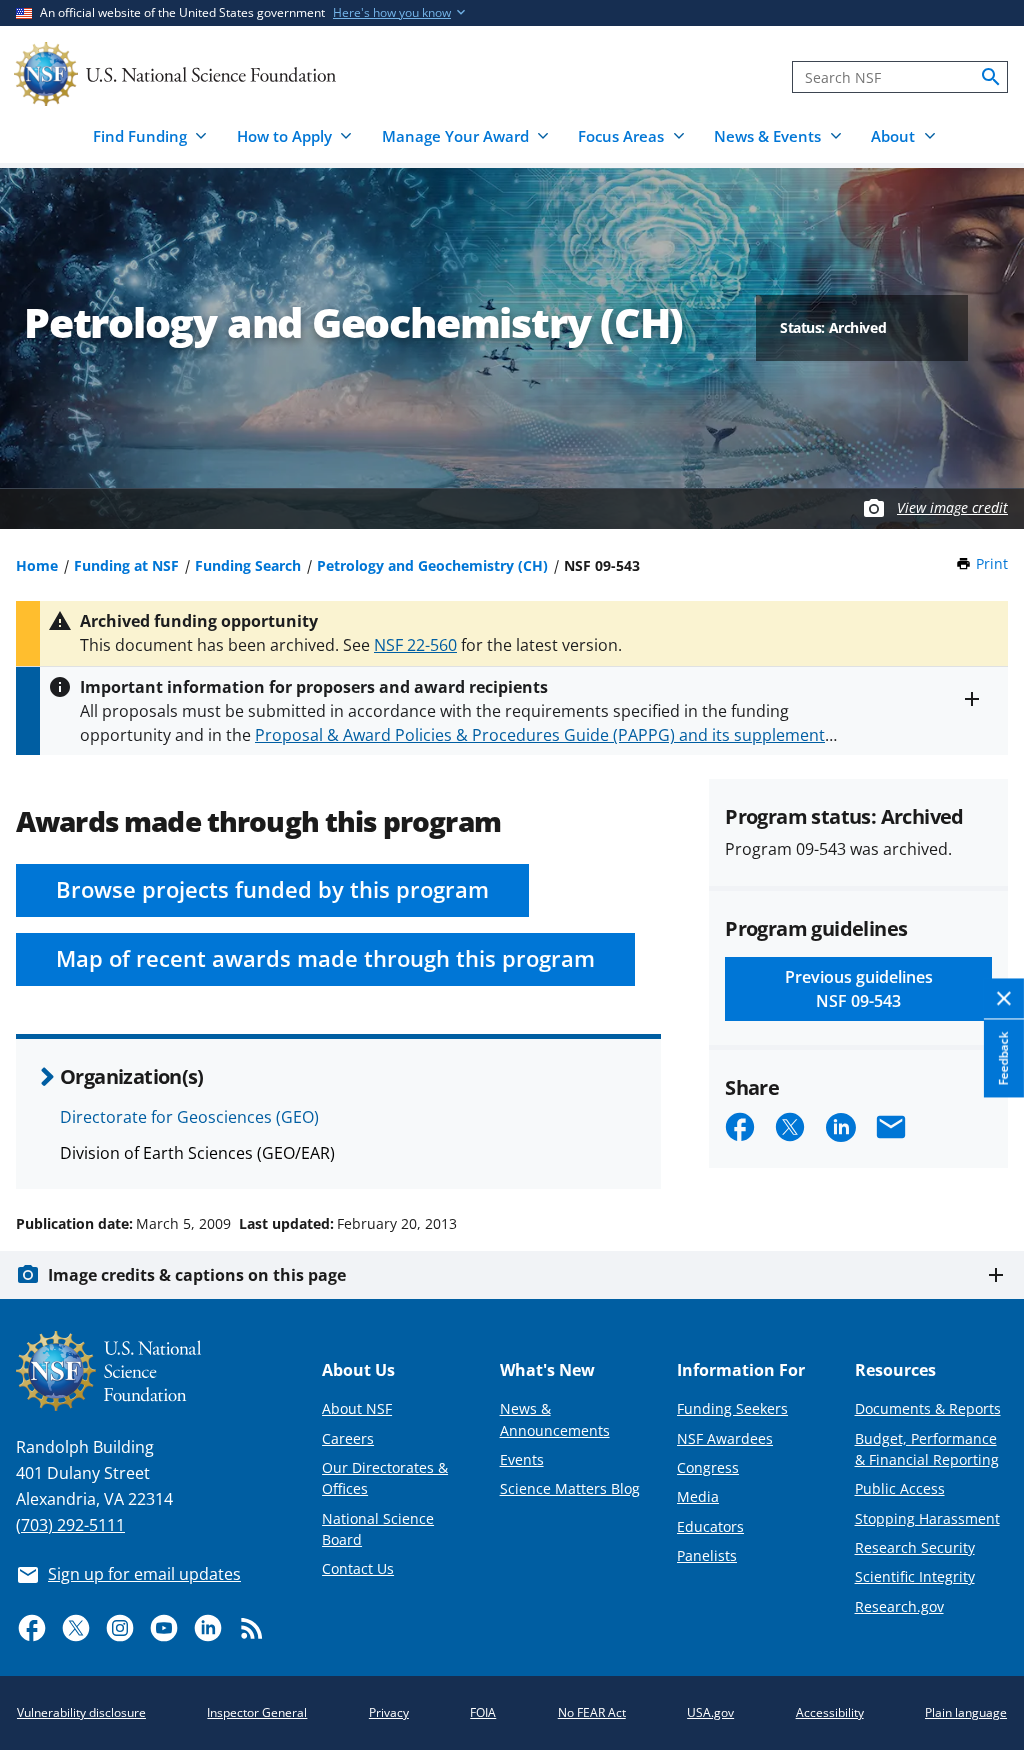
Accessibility (830, 1712)
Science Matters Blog (570, 1488)
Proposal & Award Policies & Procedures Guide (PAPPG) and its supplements (544, 735)
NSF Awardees (725, 1438)
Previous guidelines (859, 989)
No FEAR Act (592, 1712)
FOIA (483, 1712)
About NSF (357, 1408)
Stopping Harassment (927, 1518)
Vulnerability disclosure (81, 1712)
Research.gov (899, 1606)
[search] (991, 77)
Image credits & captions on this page (197, 1275)
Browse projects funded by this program (272, 889)
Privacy (389, 1712)
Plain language (966, 1712)
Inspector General (257, 1712)
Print (992, 563)
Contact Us (358, 1568)
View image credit (952, 507)
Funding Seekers (732, 1408)
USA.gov (710, 1712)
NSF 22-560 (415, 645)
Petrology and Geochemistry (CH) (432, 565)
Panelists (707, 1555)
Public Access (900, 1488)
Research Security (915, 1547)
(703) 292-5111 (70, 1525)
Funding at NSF (126, 565)
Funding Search (248, 565)
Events (522, 1459)
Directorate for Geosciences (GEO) (189, 1117)
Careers (348, 1438)
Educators (710, 1526)
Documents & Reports (928, 1408)
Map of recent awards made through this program (325, 958)
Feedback (1003, 1058)
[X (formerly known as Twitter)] (76, 1628)
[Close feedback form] (1004, 999)
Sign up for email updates (144, 1574)
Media (698, 1496)
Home (37, 565)
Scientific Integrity (915, 1576)
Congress (708, 1467)
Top (980, 1148)
